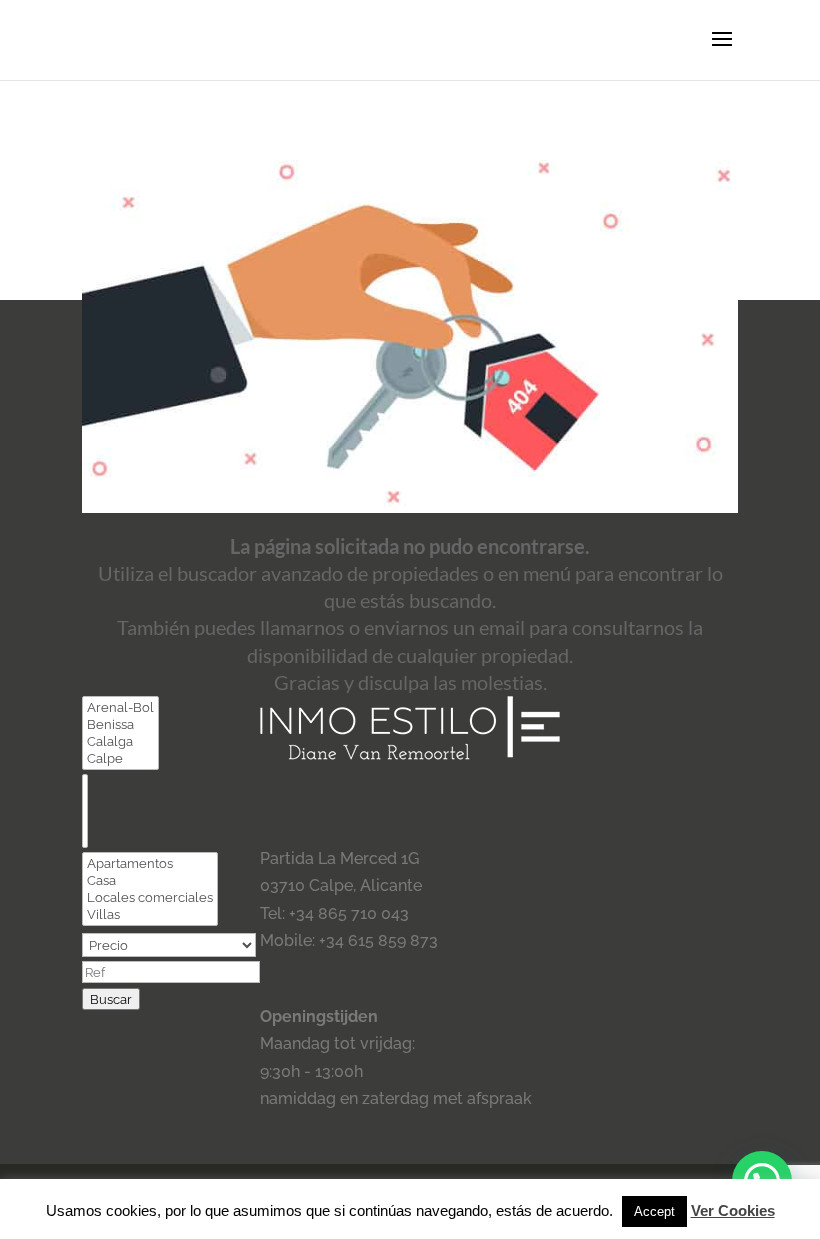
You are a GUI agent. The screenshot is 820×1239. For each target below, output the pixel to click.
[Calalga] (120, 741)
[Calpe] (120, 758)
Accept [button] (654, 1211)
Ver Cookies (733, 1210)
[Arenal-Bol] (120, 707)
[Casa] (150, 880)
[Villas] (150, 914)
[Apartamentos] (150, 863)
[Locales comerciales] (150, 897)
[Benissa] (120, 724)
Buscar (111, 999)
